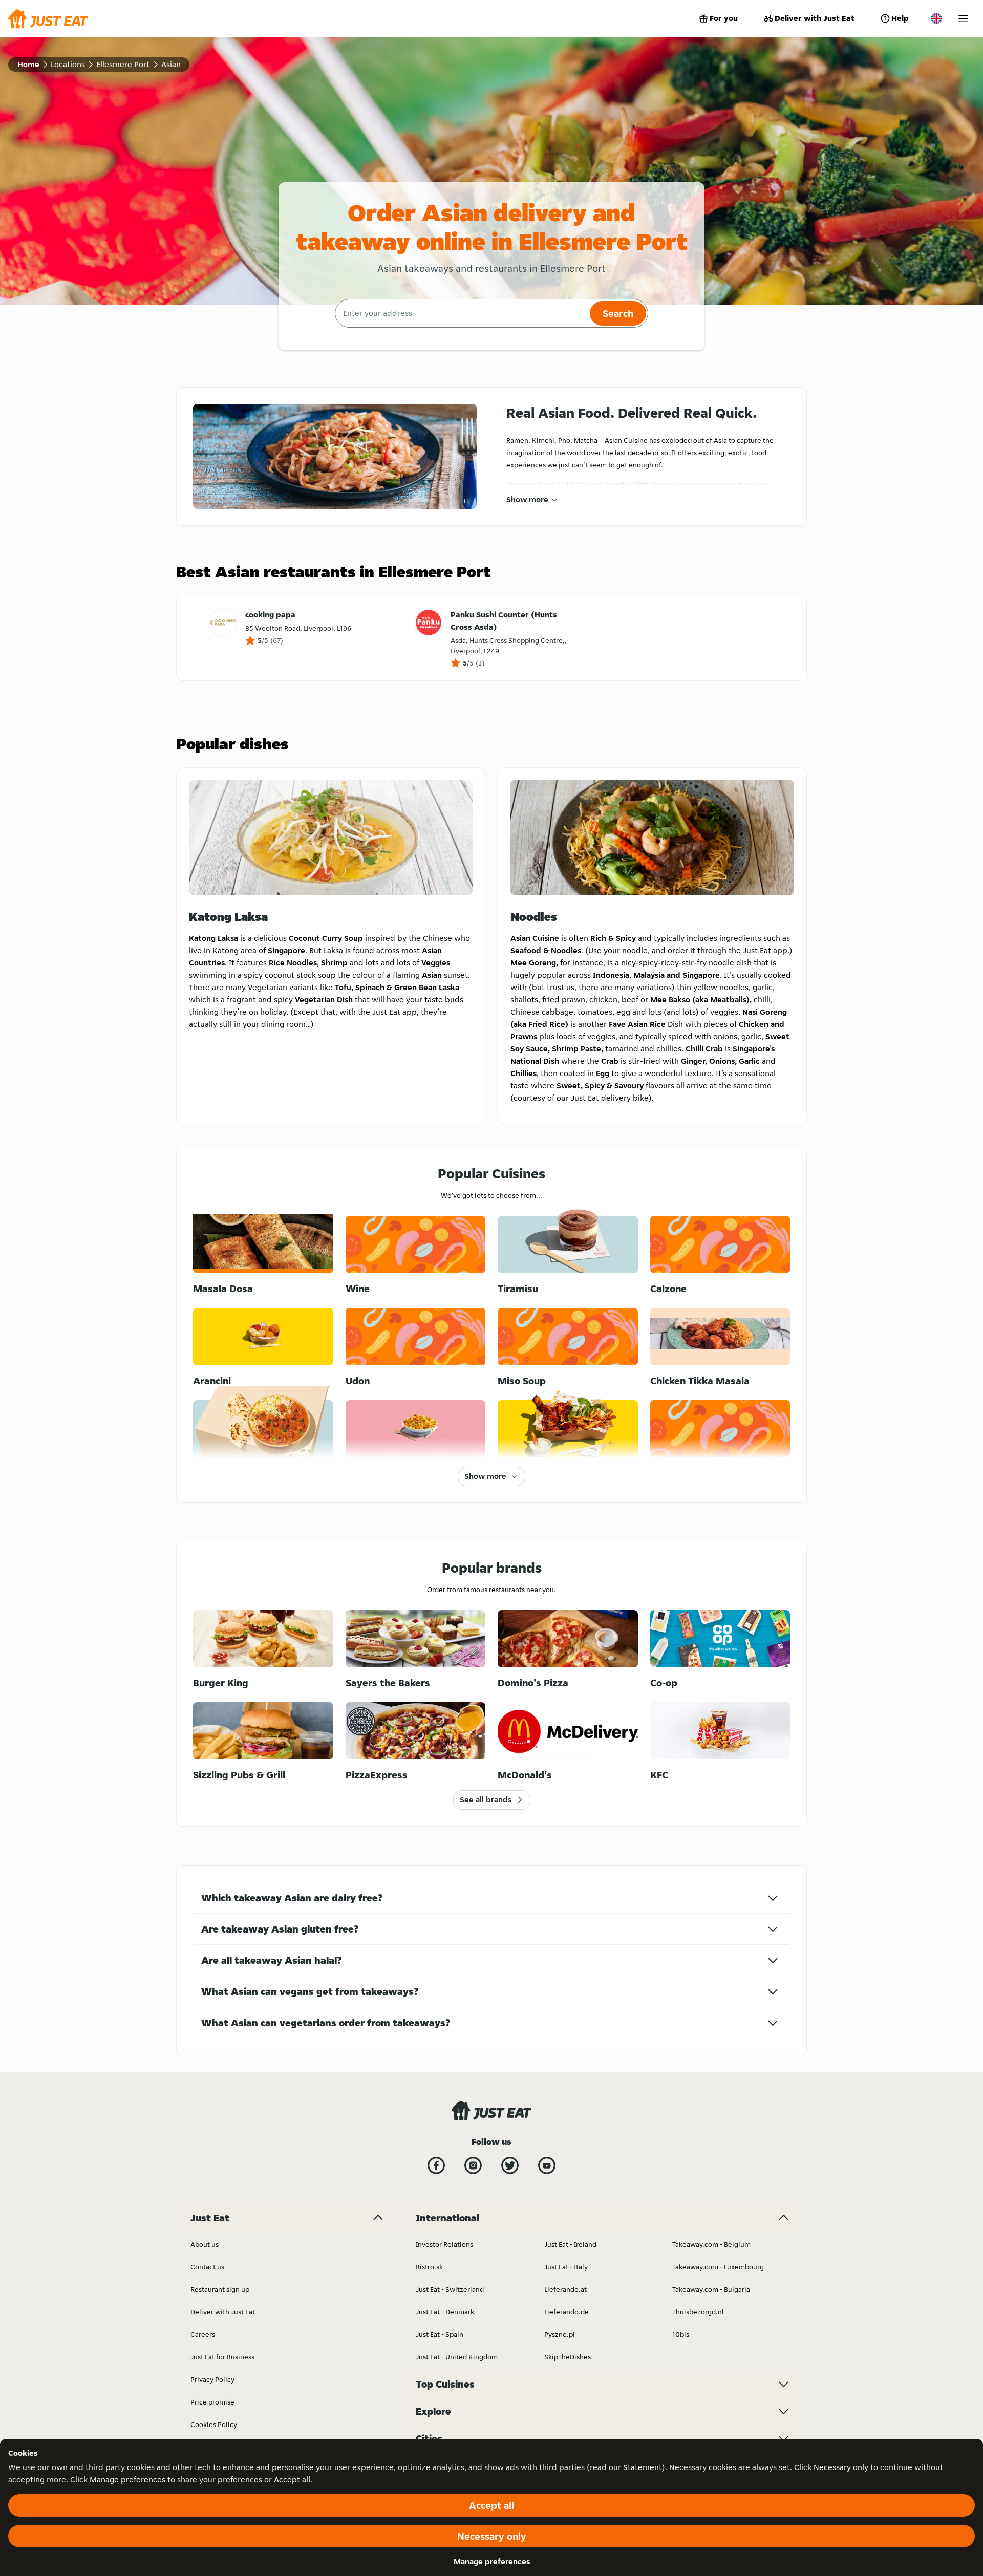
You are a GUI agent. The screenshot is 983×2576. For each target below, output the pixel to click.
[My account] (963, 19)
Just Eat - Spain (440, 2334)
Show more (527, 499)
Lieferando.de (567, 2312)
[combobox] (461, 313)
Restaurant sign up (220, 2289)
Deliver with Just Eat (815, 18)
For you (724, 18)
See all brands (486, 1800)
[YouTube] (547, 2165)
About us (205, 2244)
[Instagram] (473, 2165)
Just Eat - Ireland (570, 2244)
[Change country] (936, 18)
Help (900, 18)
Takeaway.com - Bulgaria (711, 2289)
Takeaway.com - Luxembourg (718, 2267)
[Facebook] (436, 2165)
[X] (510, 2165)
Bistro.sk (429, 2267)
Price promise (212, 2402)
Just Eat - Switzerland (450, 2289)
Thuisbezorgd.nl (698, 2312)
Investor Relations (444, 2244)
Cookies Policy (214, 2424)
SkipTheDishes (568, 2357)
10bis (681, 2334)
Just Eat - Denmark (445, 2312)
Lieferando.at (565, 2289)
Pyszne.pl (560, 2334)
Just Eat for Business (222, 2357)
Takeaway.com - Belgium (711, 2244)
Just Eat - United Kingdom (457, 2357)
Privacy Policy (212, 2379)
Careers (203, 2334)
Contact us (207, 2267)
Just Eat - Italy (566, 2267)
